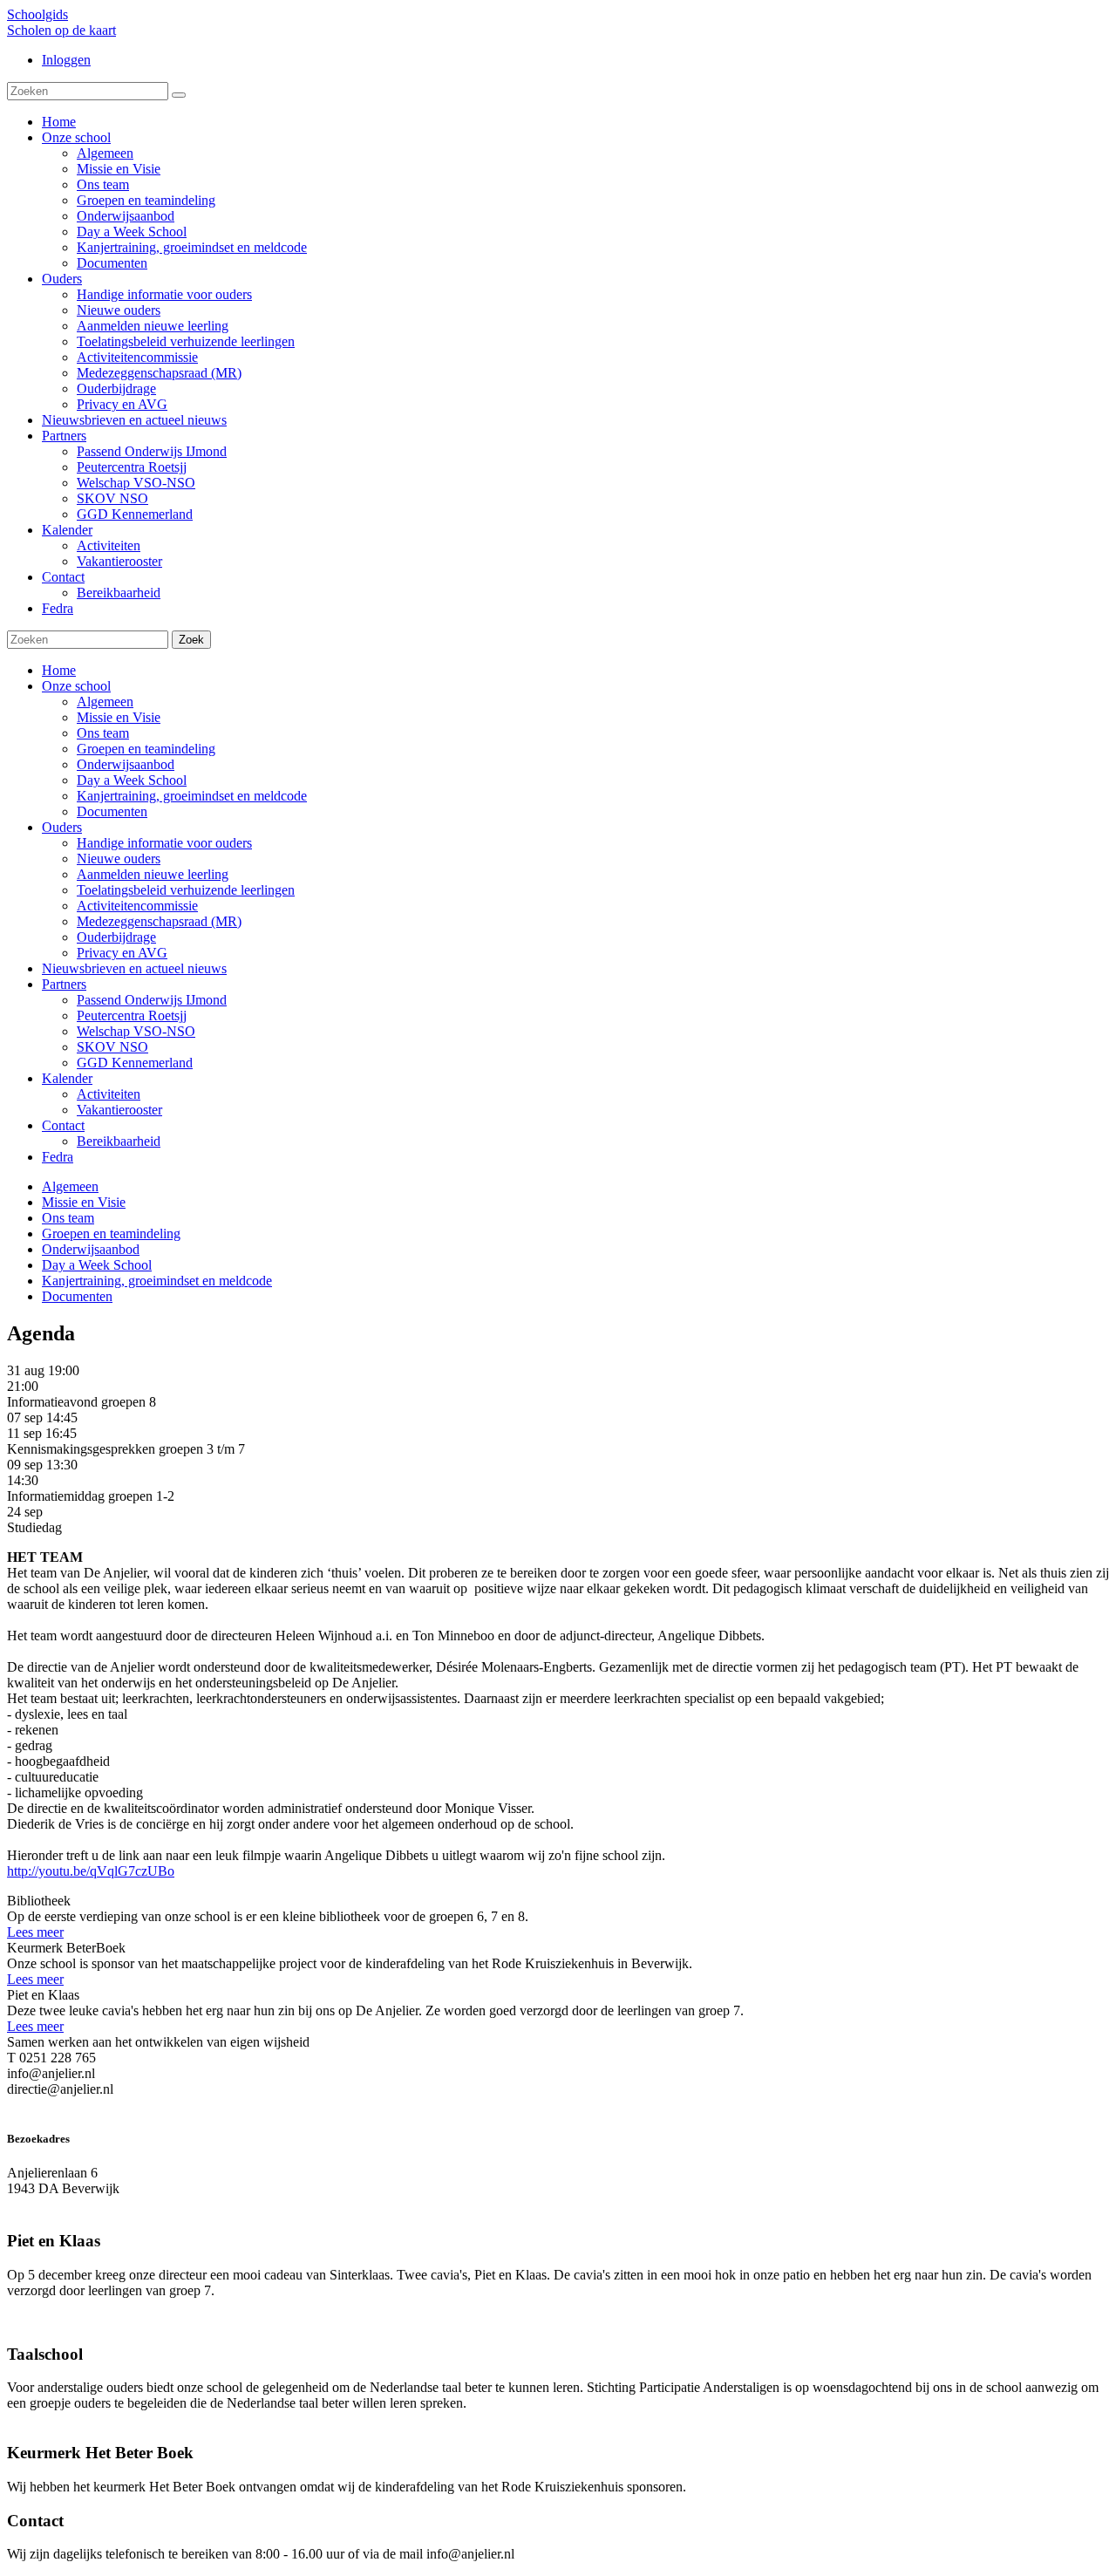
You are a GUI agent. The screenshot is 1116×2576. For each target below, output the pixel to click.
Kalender (67, 1078)
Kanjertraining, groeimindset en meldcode (192, 796)
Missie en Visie (119, 717)
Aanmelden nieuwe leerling (153, 874)
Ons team (103, 733)
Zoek (191, 640)
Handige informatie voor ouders (164, 843)
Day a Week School (132, 780)
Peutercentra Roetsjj (132, 1015)
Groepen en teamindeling (146, 749)
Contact (63, 1125)
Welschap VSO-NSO (136, 1031)
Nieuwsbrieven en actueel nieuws (134, 968)
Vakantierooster (119, 1110)
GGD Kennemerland (135, 1063)
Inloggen (66, 60)
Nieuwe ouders (119, 859)
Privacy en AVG (122, 953)
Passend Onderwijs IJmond (152, 1000)
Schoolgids (37, 14)
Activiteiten (109, 1094)
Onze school (76, 686)
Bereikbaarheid (119, 1141)
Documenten (112, 811)
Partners (64, 984)
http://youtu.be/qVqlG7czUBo (91, 1871)
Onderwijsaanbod (126, 764)
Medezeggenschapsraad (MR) (159, 921)
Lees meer (35, 1932)
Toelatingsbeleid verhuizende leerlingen (186, 890)
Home (59, 670)
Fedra (58, 1157)
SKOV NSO (112, 1047)
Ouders (62, 827)
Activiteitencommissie (137, 906)
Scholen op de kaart (61, 30)
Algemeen (105, 702)
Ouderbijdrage (116, 937)
